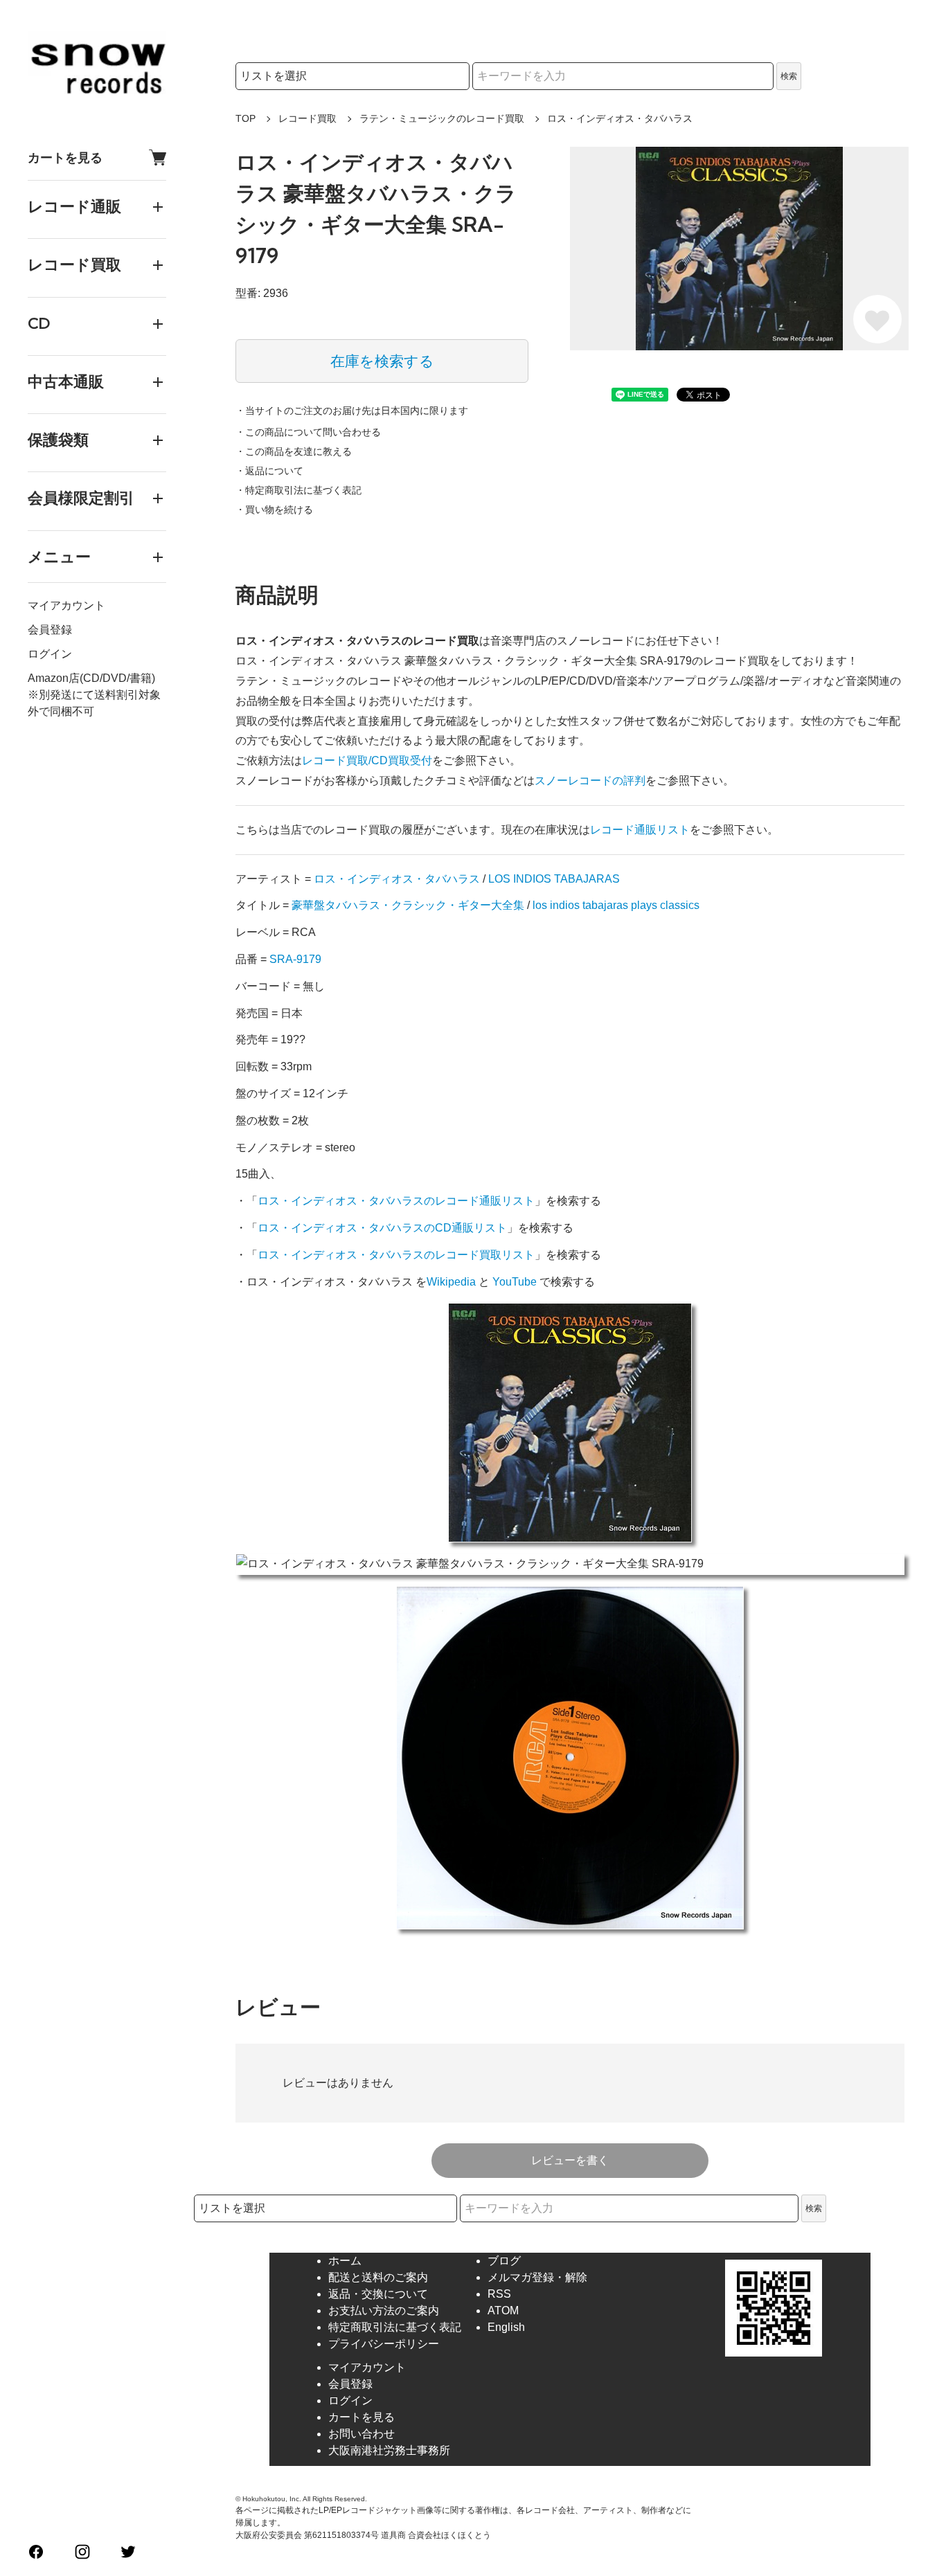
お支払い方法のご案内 (384, 2311)
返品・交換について (378, 2294)
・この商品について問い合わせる (308, 432)
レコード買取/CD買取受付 (367, 760)
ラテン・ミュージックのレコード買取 (442, 118)
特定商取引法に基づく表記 (395, 2327)
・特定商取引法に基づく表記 (298, 490)
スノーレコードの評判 (590, 781)
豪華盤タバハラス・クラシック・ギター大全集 (408, 905)
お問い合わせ (362, 2434)
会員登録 (50, 630)
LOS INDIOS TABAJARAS (554, 879)
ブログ (504, 2261)
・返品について (269, 471)
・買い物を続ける (274, 510)
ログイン (50, 654)
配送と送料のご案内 (378, 2277)
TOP (246, 118)
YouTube (515, 1282)
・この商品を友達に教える (294, 451)
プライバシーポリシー (384, 2344)
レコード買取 (307, 118)
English (506, 2327)
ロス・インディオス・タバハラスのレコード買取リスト (396, 1255)
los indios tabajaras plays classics (616, 905)
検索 (789, 76)
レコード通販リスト (640, 830)
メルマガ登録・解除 (537, 2277)
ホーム (345, 2261)
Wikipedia (451, 1282)
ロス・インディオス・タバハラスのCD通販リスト (382, 1228)
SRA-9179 (295, 959)
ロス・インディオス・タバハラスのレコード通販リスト (396, 1201)
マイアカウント (66, 605)
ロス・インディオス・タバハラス (397, 879)
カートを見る (65, 157)
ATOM (503, 2311)
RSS (499, 2294)
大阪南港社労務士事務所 (389, 2450)
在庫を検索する (382, 361)
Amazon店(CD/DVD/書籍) (91, 678)
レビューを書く (570, 2160)
